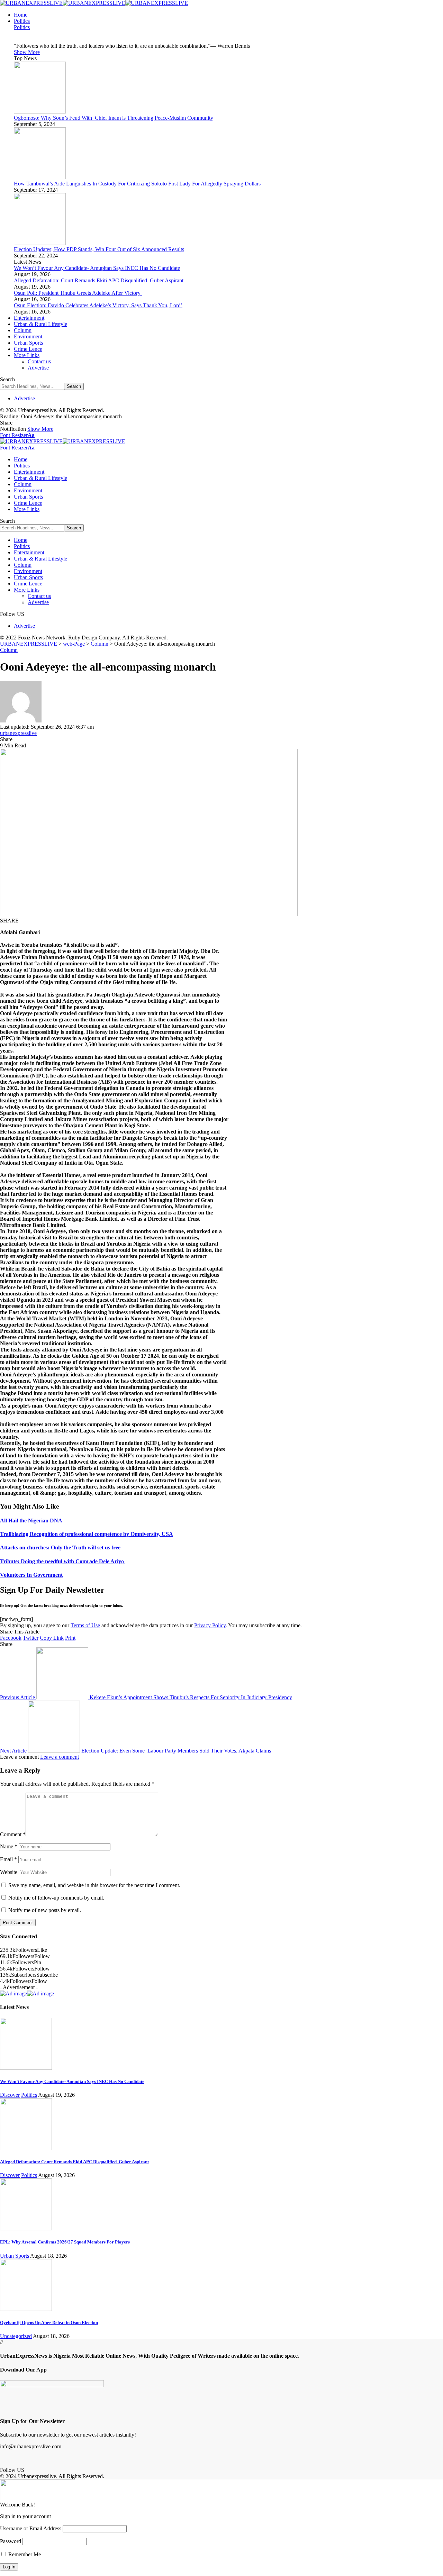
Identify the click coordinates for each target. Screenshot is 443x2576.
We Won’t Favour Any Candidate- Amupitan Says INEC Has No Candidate (97, 268)
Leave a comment (60, 1757)
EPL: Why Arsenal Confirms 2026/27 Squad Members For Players (65, 2242)
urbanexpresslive (18, 733)
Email (8, 1859)
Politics (22, 27)
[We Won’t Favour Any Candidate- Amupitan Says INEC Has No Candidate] (26, 2068)
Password (11, 2541)
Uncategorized (16, 2336)
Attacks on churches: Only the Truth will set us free (60, 1548)
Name (9, 1846)
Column (9, 650)
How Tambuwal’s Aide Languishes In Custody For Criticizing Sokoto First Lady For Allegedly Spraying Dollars (137, 184)
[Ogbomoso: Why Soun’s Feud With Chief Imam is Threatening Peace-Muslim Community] (40, 112)
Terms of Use (85, 1625)
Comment (13, 1834)
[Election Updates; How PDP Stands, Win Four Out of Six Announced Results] (40, 243)
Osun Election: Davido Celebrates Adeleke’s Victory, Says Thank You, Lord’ (98, 305)
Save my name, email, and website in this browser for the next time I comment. (94, 1885)
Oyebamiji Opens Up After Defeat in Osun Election (49, 2323)
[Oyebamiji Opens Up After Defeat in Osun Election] (26, 2309)
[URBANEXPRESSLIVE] (94, 3)
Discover (10, 2095)
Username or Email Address (31, 2528)
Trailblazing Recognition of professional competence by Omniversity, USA (87, 1534)
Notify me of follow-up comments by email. (56, 1898)
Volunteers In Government (31, 1575)
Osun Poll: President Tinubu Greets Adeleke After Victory (78, 293)
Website (9, 1872)
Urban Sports (15, 2256)
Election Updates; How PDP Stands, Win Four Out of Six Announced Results (99, 249)
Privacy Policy (210, 1625)
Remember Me (24, 2554)
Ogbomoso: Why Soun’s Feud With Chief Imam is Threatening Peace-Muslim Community (114, 118)
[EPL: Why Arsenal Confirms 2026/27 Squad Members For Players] (26, 2228)
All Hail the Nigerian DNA (31, 1521)
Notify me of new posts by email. (45, 1910)
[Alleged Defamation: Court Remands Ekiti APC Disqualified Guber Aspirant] (26, 2148)
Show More (40, 429)
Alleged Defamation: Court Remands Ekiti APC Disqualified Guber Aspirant (99, 280)
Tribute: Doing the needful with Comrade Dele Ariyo (63, 1561)
